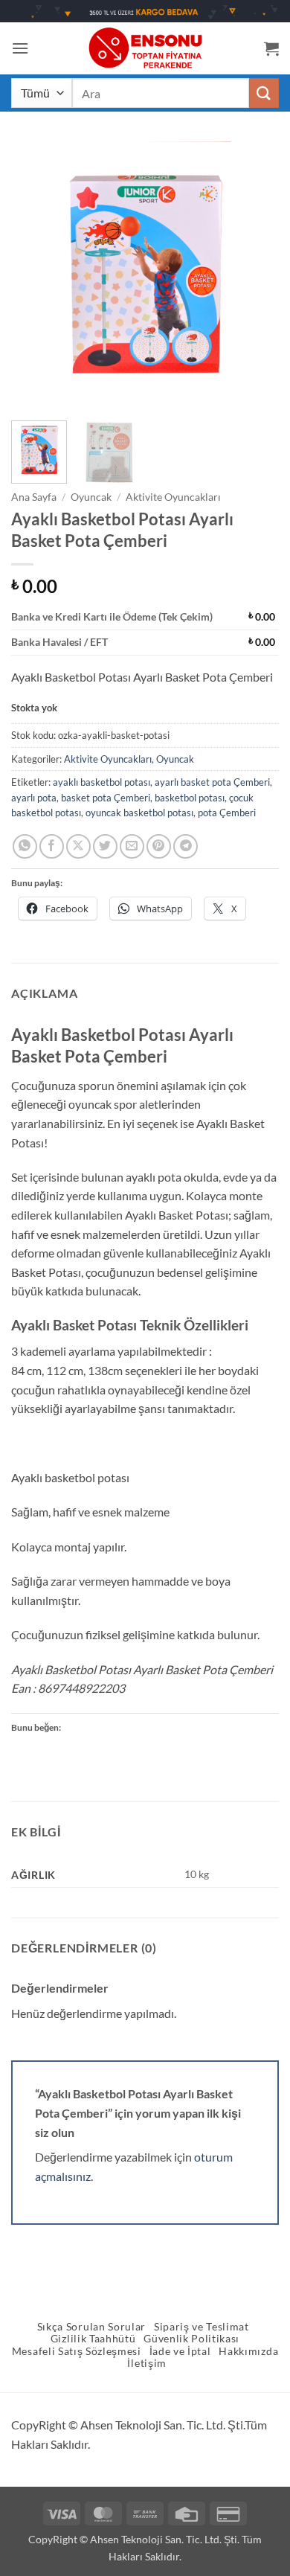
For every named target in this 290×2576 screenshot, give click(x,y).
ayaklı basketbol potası (101, 782)
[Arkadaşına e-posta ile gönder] (132, 846)
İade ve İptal (180, 2351)
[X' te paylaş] (78, 846)
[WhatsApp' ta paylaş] (25, 846)
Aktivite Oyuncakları (173, 497)
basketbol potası (190, 798)
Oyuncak (91, 497)
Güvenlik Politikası (191, 2339)
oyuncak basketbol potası (139, 813)
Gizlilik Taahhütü (93, 2339)
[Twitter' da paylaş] (105, 846)
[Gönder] (264, 93)
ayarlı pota (34, 798)
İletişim (146, 2363)
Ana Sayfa (34, 497)
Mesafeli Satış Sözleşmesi (77, 2351)
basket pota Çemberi (106, 798)
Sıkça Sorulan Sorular (91, 2327)
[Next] (255, 275)
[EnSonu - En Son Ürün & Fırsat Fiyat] (145, 48)
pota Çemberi (227, 813)
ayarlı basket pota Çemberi (212, 782)
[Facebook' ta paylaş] (52, 846)
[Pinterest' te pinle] (159, 846)
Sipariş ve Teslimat (202, 2327)
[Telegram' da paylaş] (186, 846)
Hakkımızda (248, 2351)
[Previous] (35, 275)
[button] (20, 48)
